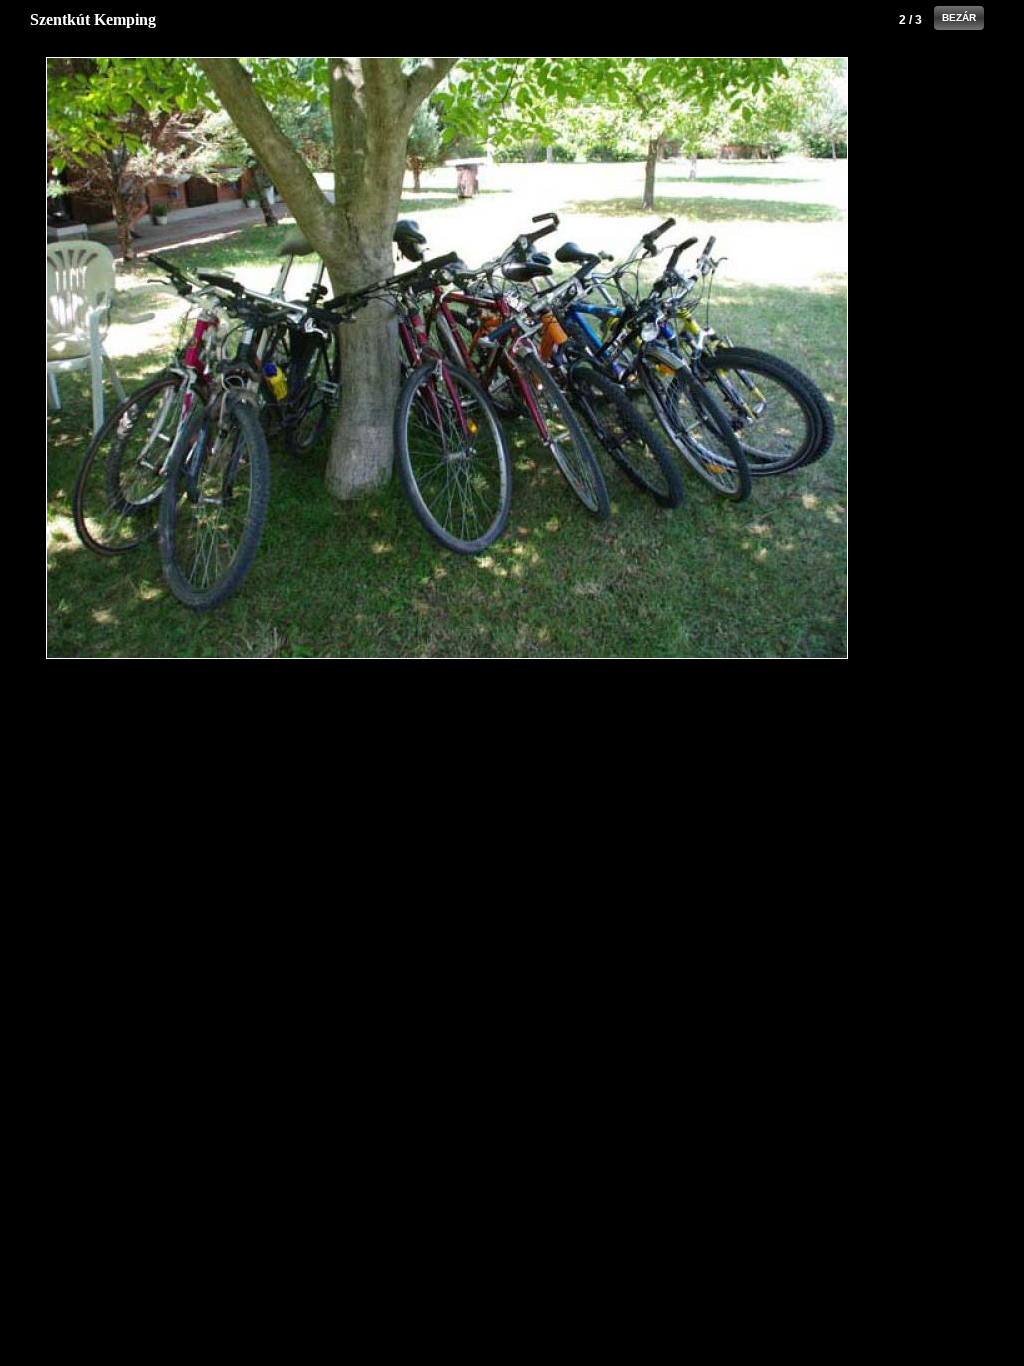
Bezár (959, 17)
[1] (178, 358)
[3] (715, 358)
